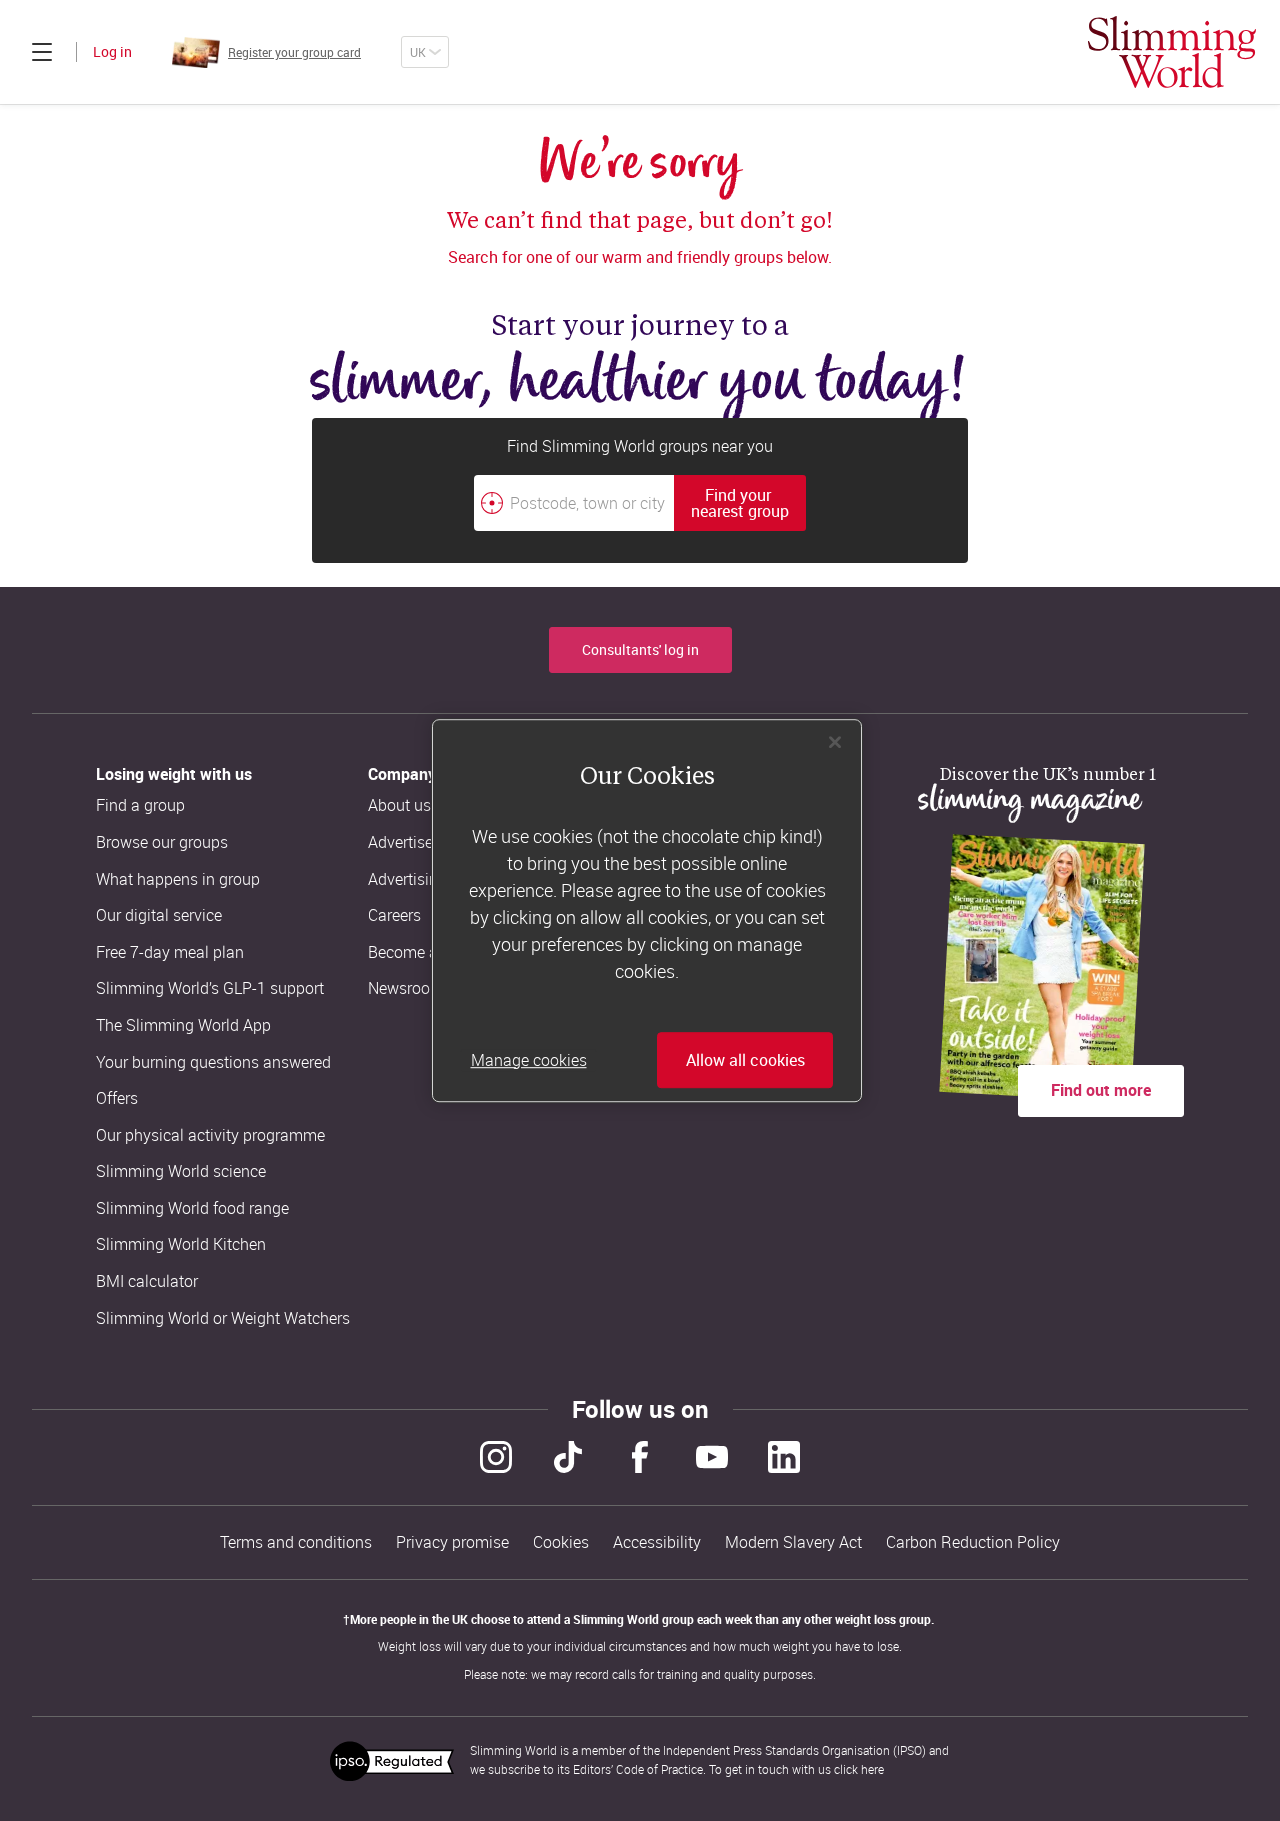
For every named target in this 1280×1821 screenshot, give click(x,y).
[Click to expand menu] (42, 52)
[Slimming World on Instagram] (496, 1457)
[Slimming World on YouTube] (712, 1457)
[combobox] (640, 503)
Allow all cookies (745, 1060)
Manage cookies (529, 1060)
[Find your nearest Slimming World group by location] (492, 503)
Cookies (561, 1542)
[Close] (835, 742)
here (872, 1769)
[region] (647, 911)
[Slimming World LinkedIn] (784, 1457)
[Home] (1172, 52)
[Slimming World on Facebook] (640, 1457)
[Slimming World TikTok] (568, 1457)
